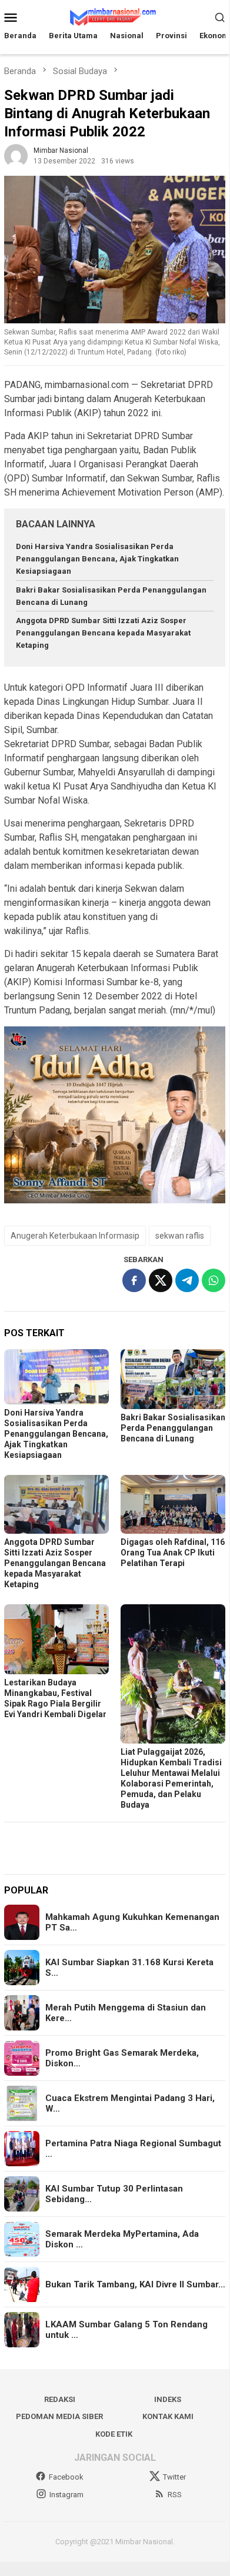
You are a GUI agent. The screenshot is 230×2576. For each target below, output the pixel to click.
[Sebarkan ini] (134, 1280)
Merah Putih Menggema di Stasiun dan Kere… (126, 2013)
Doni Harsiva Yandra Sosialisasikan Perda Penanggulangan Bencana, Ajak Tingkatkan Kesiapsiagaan (97, 559)
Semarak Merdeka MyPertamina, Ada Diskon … (122, 2239)
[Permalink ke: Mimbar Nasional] (16, 155)
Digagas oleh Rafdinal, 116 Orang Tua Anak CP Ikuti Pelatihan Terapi (173, 1553)
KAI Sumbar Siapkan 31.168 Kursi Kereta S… (129, 1968)
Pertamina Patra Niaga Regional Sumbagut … (133, 2149)
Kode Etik (114, 2434)
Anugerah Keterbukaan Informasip (75, 1236)
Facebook (66, 2477)
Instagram (66, 2495)
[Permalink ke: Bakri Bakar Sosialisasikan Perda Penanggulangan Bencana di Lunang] (173, 1379)
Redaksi (60, 2399)
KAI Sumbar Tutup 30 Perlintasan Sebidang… (114, 2194)
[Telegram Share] (187, 1280)
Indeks (168, 2399)
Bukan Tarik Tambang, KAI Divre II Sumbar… (135, 2284)
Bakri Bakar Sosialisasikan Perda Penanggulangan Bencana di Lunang (173, 1428)
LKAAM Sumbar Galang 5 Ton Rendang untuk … (126, 2330)
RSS (175, 2495)
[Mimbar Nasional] (115, 16)
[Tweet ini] (161, 1280)
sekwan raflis (180, 1236)
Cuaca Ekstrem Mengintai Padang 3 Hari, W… (130, 2103)
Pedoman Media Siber (59, 2416)
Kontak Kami (168, 2416)
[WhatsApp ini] (214, 1280)
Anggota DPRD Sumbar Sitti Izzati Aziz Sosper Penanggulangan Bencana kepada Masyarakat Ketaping (103, 633)
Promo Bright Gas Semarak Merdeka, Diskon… (122, 2058)
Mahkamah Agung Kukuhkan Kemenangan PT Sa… (132, 1922)
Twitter (174, 2477)
